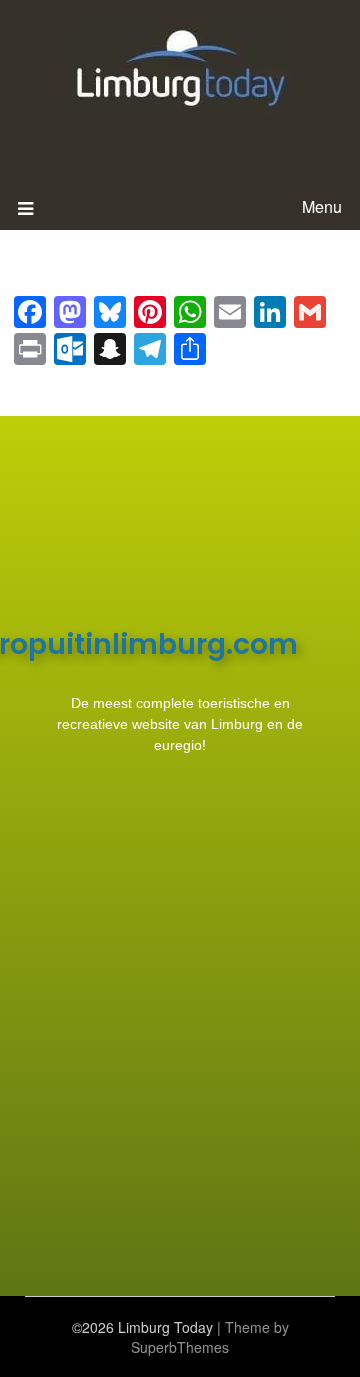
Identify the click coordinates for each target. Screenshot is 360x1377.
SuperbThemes (180, 1347)
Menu (322, 206)
